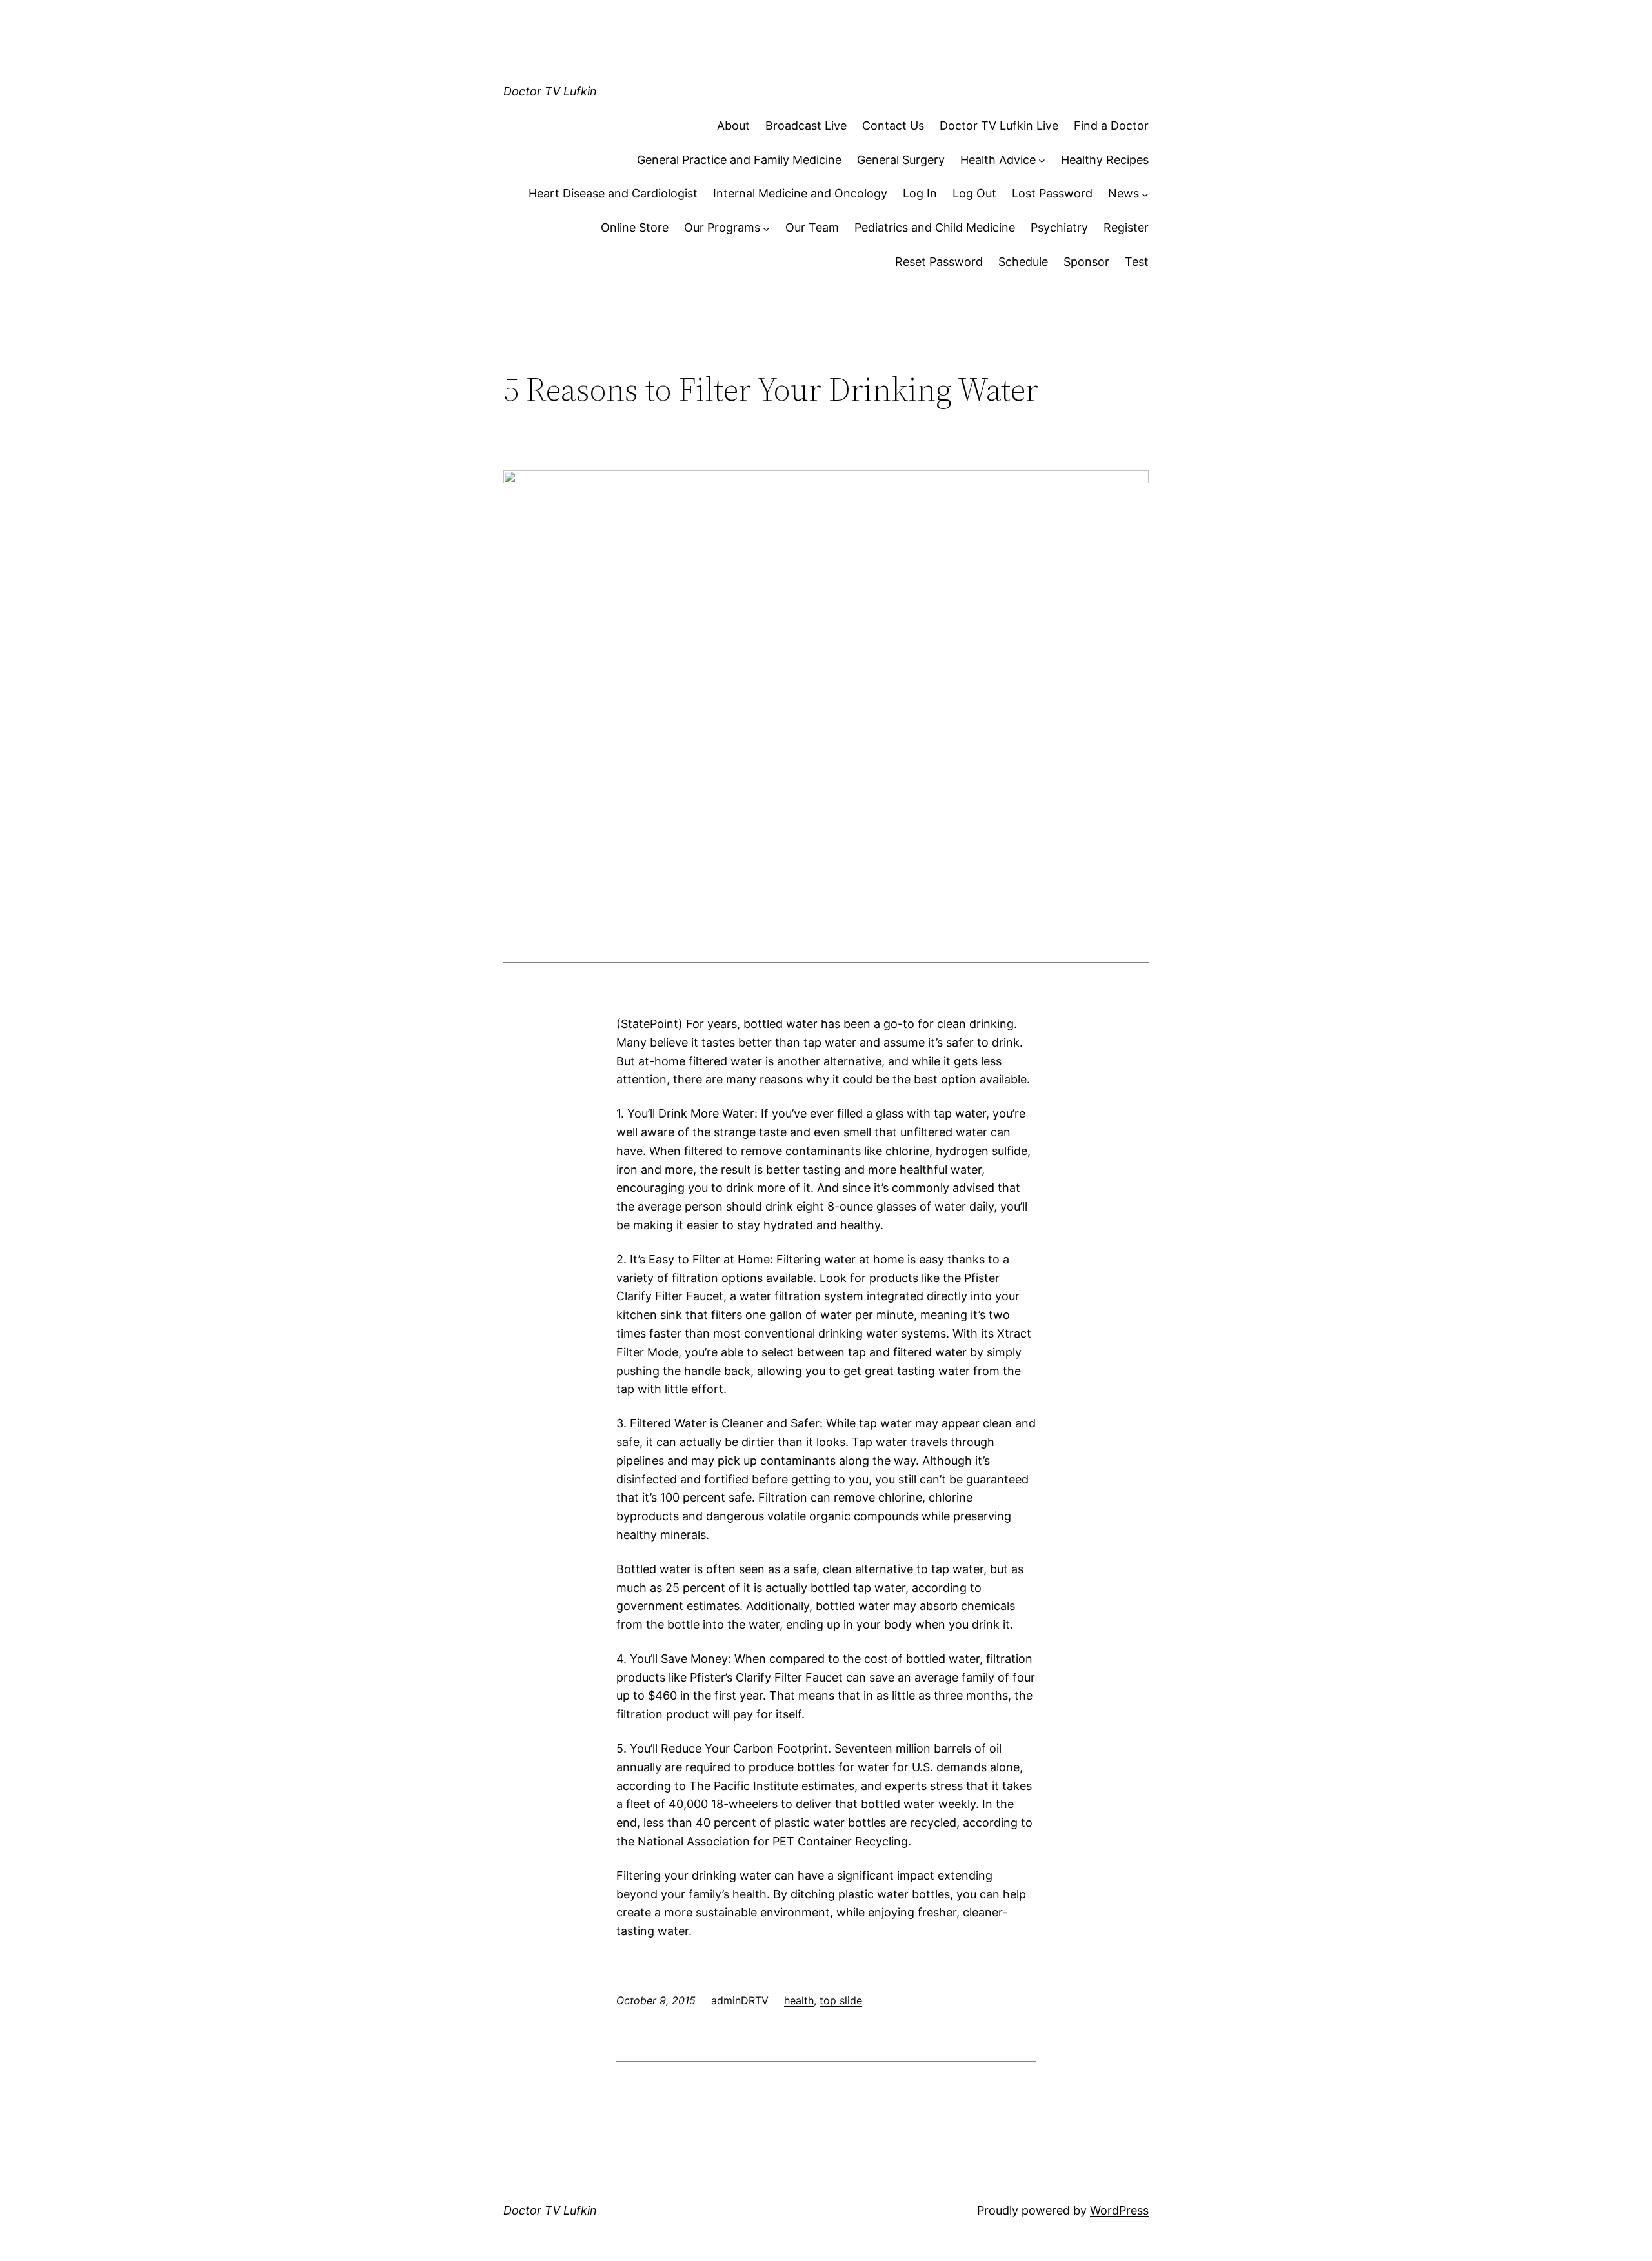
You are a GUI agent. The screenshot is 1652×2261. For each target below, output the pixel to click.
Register (1126, 227)
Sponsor (1086, 262)
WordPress (1119, 2210)
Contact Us (893, 126)
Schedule (1023, 262)
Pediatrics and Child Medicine (935, 227)
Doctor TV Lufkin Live (999, 126)
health (799, 2000)
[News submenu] (1145, 194)
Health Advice (998, 160)
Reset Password (939, 262)
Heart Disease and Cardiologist (613, 193)
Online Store (635, 227)
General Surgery (901, 160)
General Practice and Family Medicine (739, 160)
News (1123, 193)
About (733, 126)
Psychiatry (1059, 227)
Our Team (812, 227)
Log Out (974, 193)
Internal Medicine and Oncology (800, 193)
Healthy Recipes (1105, 160)
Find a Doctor (1111, 126)
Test (1137, 262)
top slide (841, 2000)
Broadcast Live (806, 126)
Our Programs (722, 227)
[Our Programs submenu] (766, 228)
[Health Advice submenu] (1042, 160)
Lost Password (1052, 193)
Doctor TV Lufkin (550, 91)
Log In (920, 193)
